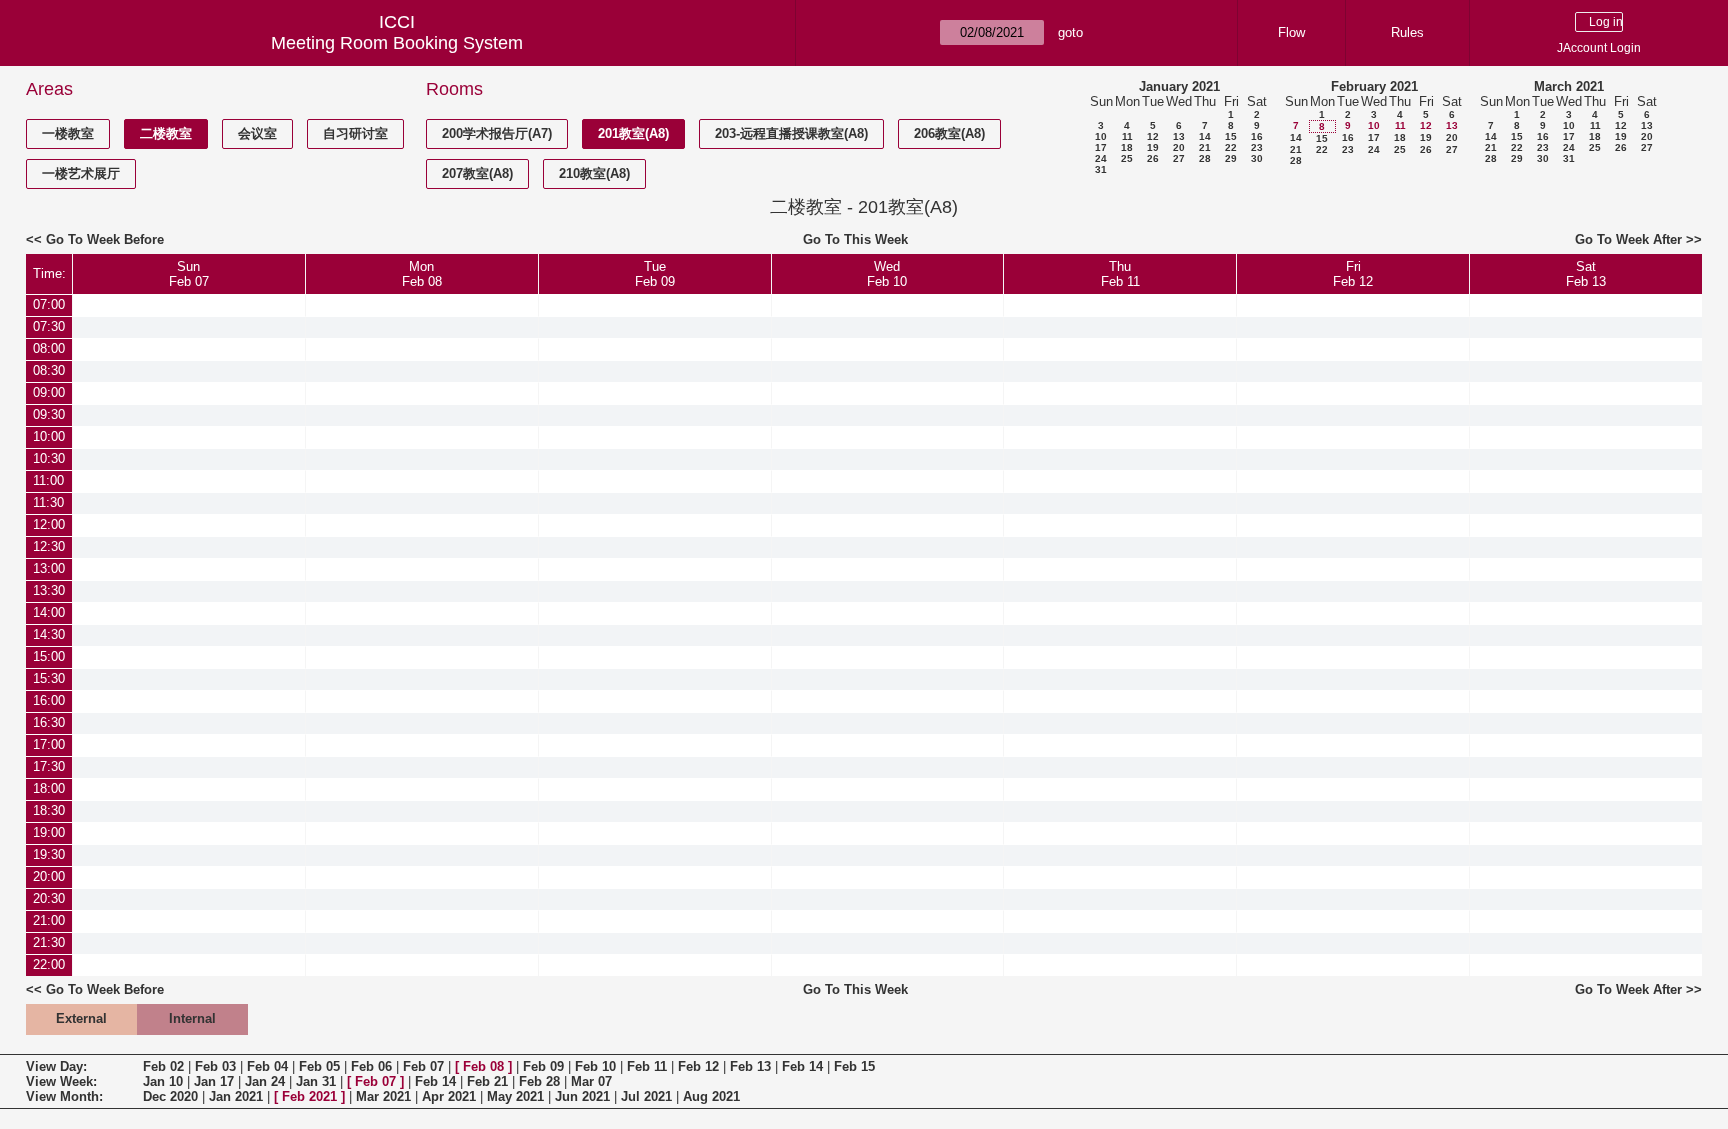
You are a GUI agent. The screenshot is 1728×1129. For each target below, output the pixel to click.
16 (1257, 136)
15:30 (49, 678)
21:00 (49, 920)
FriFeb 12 (1353, 274)
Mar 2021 (383, 1096)
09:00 (49, 392)
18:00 (49, 788)
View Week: (61, 1081)
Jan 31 (316, 1081)
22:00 (49, 964)
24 (1101, 158)
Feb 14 (802, 1066)
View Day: (56, 1066)
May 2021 (515, 1096)
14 (1205, 136)
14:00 (49, 612)
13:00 (49, 568)
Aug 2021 (711, 1096)
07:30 (49, 326)
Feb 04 (267, 1066)
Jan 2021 (236, 1096)
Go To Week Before (105, 239)
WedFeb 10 (887, 274)
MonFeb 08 (422, 274)
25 (1127, 158)
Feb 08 (483, 1066)
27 (1179, 158)
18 (1127, 147)
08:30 (49, 370)
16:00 (49, 700)
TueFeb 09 (655, 274)
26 (1153, 158)
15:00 (49, 656)
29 (1231, 158)
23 (1257, 147)
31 (1101, 169)
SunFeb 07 (189, 274)
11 (1127, 136)
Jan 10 (163, 1081)
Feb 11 (647, 1066)
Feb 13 (750, 1066)
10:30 (49, 458)
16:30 (49, 722)
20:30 (49, 898)
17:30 (49, 766)
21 (1205, 147)
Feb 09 (543, 1066)
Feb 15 (854, 1066)
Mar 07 (591, 1081)
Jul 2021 (646, 1096)
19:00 (49, 832)
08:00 (49, 348)
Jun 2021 (582, 1096)
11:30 (48, 502)
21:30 (49, 942)
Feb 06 (371, 1066)
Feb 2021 (309, 1096)
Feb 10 (595, 1066)
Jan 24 (265, 1081)
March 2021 (1569, 86)
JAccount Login (1599, 48)
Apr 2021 (449, 1096)
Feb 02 (163, 1066)
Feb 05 (319, 1066)
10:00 (49, 436)
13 (1179, 136)
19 (1153, 147)
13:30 (49, 590)
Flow (1291, 32)
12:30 (49, 546)
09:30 (49, 414)
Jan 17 (214, 1081)
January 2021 (1179, 86)
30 (1257, 158)
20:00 (49, 876)
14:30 (49, 634)
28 (1205, 158)
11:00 (48, 480)
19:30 (49, 854)
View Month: (64, 1096)
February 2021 (1374, 86)
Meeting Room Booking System (397, 43)
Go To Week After (1628, 239)
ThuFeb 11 (1120, 274)
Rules (1407, 32)
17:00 (49, 744)
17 (1101, 147)
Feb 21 (487, 1081)
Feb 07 (423, 1066)
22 (1231, 147)
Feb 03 (215, 1066)
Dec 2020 (170, 1096)
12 (1153, 136)
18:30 (49, 810)
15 (1231, 136)
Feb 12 (698, 1066)
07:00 (49, 304)
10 (1101, 136)
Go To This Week (855, 239)
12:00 (49, 524)
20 (1179, 147)
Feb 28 (539, 1081)
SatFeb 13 (1586, 274)
